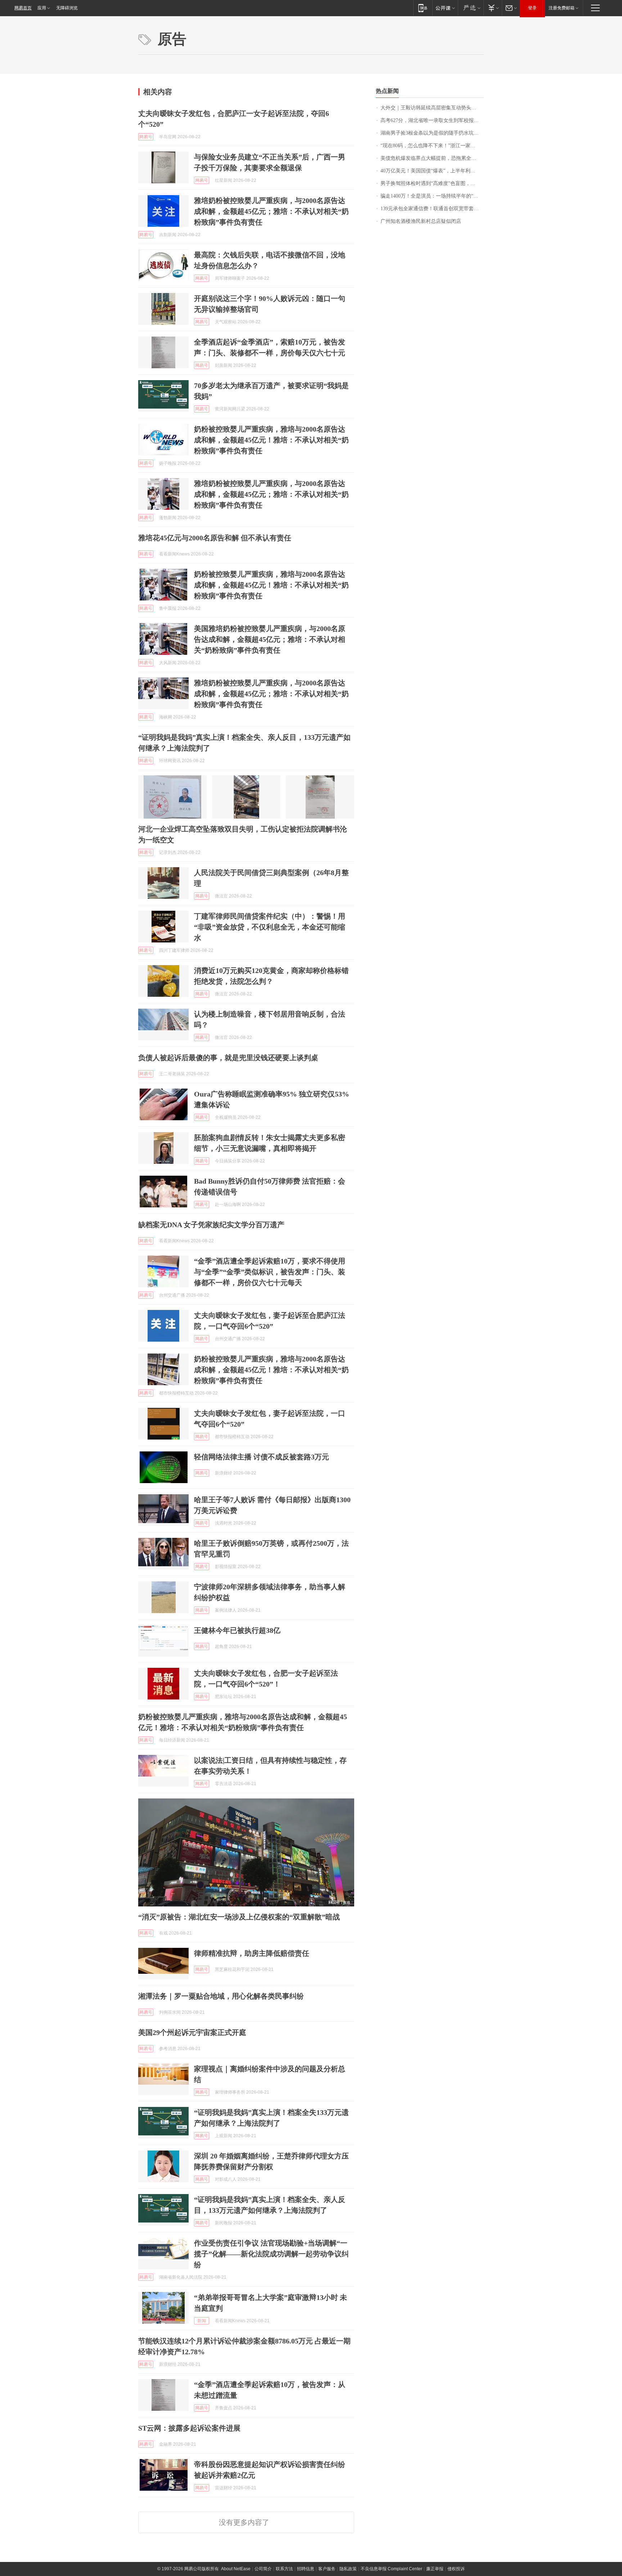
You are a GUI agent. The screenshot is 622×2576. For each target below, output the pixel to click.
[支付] (493, 8)
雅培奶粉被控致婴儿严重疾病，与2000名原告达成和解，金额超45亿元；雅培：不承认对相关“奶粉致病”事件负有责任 (271, 211)
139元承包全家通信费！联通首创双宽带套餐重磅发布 (432, 209)
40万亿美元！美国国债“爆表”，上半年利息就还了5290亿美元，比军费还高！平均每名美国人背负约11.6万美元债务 (432, 171)
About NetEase (236, 2569)
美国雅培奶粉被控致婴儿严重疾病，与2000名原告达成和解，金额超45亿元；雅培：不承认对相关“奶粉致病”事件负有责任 (270, 639)
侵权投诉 (456, 2569)
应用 (42, 8)
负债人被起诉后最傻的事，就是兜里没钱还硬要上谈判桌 (228, 1058)
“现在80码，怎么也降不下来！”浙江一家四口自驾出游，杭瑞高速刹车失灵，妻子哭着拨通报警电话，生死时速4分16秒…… (432, 146)
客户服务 (327, 2569)
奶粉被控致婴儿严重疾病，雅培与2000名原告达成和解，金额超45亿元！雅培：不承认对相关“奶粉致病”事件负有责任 (271, 440)
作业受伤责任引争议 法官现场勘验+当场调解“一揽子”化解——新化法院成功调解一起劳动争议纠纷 (271, 2254)
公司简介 (263, 2569)
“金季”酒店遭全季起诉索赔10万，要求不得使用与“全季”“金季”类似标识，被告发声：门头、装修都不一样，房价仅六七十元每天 (270, 1272)
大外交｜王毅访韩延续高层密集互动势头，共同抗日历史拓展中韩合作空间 (432, 108)
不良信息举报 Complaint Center (391, 2569)
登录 (532, 8)
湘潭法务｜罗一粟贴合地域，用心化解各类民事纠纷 (221, 1996)
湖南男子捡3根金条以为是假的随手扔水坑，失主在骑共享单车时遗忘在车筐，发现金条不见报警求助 (432, 133)
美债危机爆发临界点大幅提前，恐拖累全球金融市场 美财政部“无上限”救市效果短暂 (432, 158)
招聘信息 (306, 2569)
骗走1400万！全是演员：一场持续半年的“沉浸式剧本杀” (432, 196)
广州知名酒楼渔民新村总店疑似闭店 (421, 221)
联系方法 (284, 2569)
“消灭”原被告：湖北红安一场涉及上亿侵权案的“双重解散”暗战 (239, 1917)
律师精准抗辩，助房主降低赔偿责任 (252, 1953)
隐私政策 (348, 2569)
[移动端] (423, 8)
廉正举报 (435, 2569)
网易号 (146, 137)
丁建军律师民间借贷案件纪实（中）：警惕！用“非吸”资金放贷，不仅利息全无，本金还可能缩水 (270, 927)
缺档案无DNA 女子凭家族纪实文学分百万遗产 (211, 1225)
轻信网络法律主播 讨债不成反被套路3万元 (262, 1457)
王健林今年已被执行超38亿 (237, 1630)
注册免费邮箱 (562, 8)
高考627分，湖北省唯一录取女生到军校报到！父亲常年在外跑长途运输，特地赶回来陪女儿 (432, 120)
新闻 (202, 2321)
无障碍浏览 (67, 8)
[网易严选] (471, 8)
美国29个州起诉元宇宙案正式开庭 (192, 2032)
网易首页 (23, 8)
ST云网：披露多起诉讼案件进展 (189, 2428)
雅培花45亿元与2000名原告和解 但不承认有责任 (215, 538)
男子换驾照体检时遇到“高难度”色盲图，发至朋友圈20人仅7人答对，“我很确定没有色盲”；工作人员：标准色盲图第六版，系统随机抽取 (432, 183)
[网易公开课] (445, 8)
